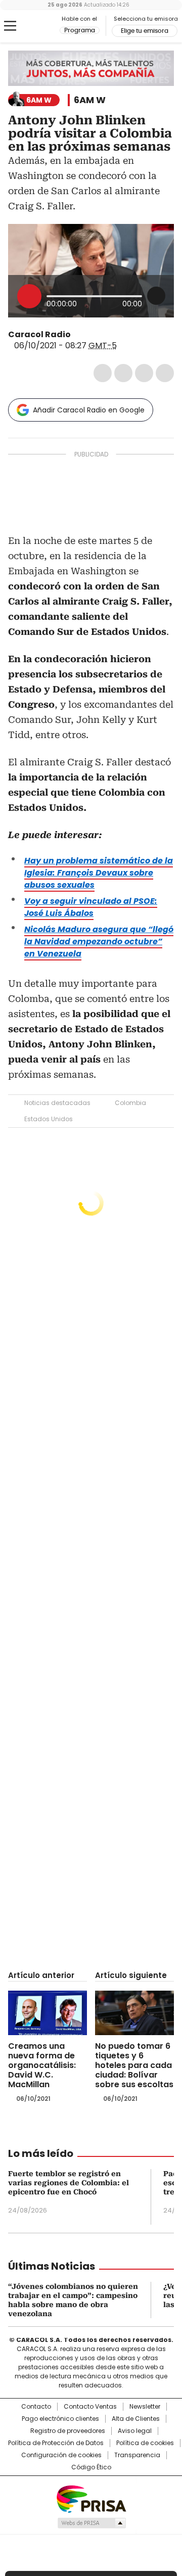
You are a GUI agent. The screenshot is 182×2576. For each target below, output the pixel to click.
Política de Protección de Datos (56, 2443)
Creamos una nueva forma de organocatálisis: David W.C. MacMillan (42, 2065)
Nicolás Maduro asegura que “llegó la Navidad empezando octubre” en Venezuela (99, 941)
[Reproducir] (29, 296)
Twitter (123, 373)
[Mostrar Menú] (10, 26)
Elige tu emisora (145, 31)
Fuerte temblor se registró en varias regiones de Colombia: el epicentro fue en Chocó (69, 2183)
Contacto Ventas (90, 2407)
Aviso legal (135, 2431)
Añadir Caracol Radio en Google (89, 410)
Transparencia (137, 2455)
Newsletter (145, 2407)
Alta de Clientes (136, 2419)
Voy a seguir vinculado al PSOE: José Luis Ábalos (91, 907)
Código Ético (91, 2467)
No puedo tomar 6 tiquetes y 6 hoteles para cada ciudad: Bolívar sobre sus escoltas (134, 2065)
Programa (80, 30)
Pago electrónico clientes (60, 2419)
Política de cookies (145, 2443)
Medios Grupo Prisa (91, 2523)
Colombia (130, 1103)
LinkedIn (144, 373)
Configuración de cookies (61, 2455)
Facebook (103, 373)
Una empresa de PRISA (91, 2498)
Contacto (36, 2407)
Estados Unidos (49, 1119)
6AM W (90, 100)
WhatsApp (165, 373)
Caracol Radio (34, 26)
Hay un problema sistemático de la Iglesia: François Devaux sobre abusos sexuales (99, 873)
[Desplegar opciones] (156, 296)
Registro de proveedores (68, 2431)
